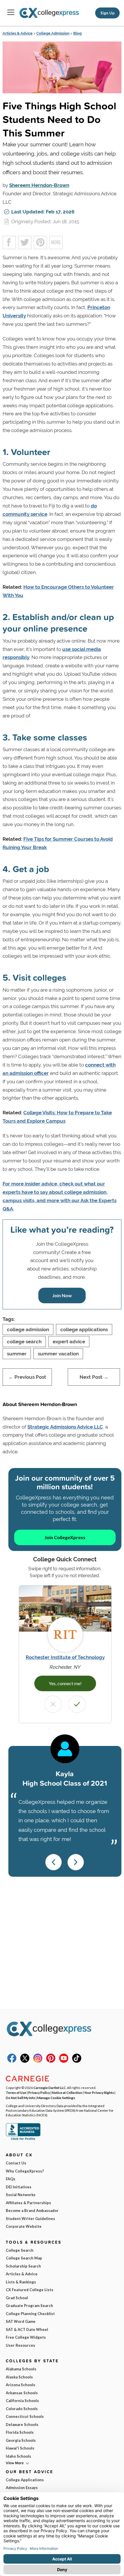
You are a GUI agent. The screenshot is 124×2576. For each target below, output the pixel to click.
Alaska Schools (19, 2377)
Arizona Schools (20, 2385)
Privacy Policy (39, 2092)
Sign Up (107, 13)
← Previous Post (27, 1377)
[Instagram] (38, 2061)
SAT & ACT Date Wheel (27, 2329)
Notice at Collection (67, 2092)
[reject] (53, 1704)
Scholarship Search (23, 2266)
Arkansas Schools (22, 2393)
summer (17, 1354)
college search (24, 1342)
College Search (20, 2250)
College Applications (25, 2480)
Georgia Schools (21, 2440)
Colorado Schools (22, 2409)
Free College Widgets (26, 2337)
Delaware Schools (22, 2425)
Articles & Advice (18, 33)
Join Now (62, 1295)
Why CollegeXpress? (25, 2171)
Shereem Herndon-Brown (39, 185)
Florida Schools (20, 2432)
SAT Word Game (21, 2321)
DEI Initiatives (19, 2187)
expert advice (69, 1342)
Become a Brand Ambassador (32, 2211)
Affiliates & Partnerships (28, 2203)
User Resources (20, 2345)
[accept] (77, 1704)
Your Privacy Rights (99, 2092)
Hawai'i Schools (20, 2448)
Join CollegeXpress (65, 1537)
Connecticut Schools (25, 2416)
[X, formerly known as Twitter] (25, 2061)
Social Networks (21, 2195)
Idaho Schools (18, 2456)
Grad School (17, 2298)
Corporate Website (24, 2226)
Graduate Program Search (29, 2306)
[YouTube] (64, 2061)
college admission (28, 1329)
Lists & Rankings (21, 2282)
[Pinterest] (51, 2061)
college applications (84, 1329)
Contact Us (16, 2163)
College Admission (53, 33)
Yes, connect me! (65, 1683)
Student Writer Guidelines (30, 2219)
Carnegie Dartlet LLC (50, 2088)
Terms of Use (16, 2092)
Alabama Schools (21, 2369)
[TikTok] (77, 2061)
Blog (77, 33)
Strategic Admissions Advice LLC (65, 1427)
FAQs (11, 2179)
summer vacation (58, 1354)
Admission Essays (22, 2488)
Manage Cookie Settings (56, 2098)
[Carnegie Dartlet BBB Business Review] (23, 2139)
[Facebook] (12, 2061)
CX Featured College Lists (30, 2290)
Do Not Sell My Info (20, 2098)
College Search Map (24, 2258)
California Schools (22, 2401)
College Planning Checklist (30, 2314)
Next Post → (94, 1377)
